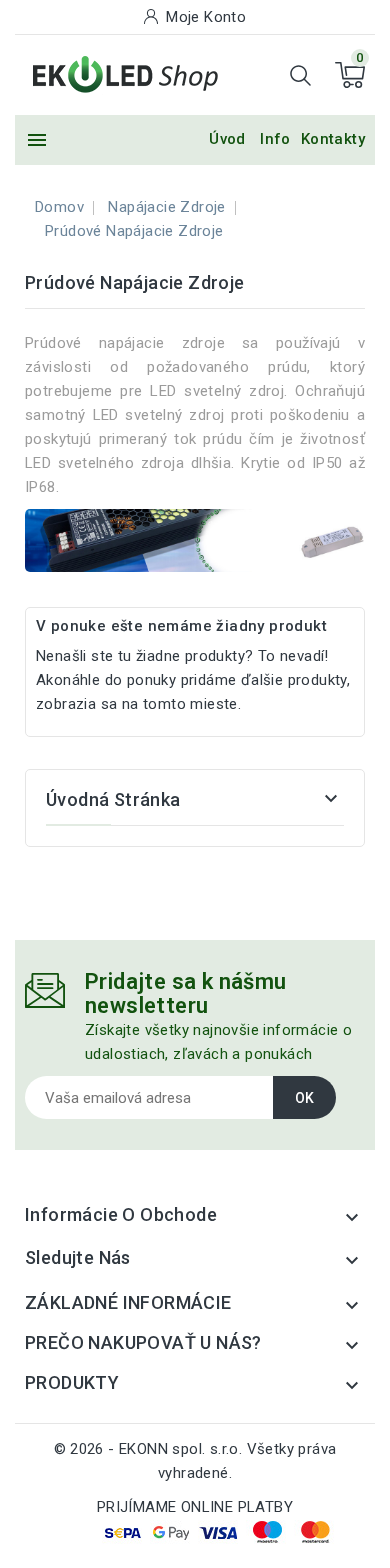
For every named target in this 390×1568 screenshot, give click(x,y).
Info (275, 139)
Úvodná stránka (113, 799)
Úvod (227, 139)
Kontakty (333, 139)
